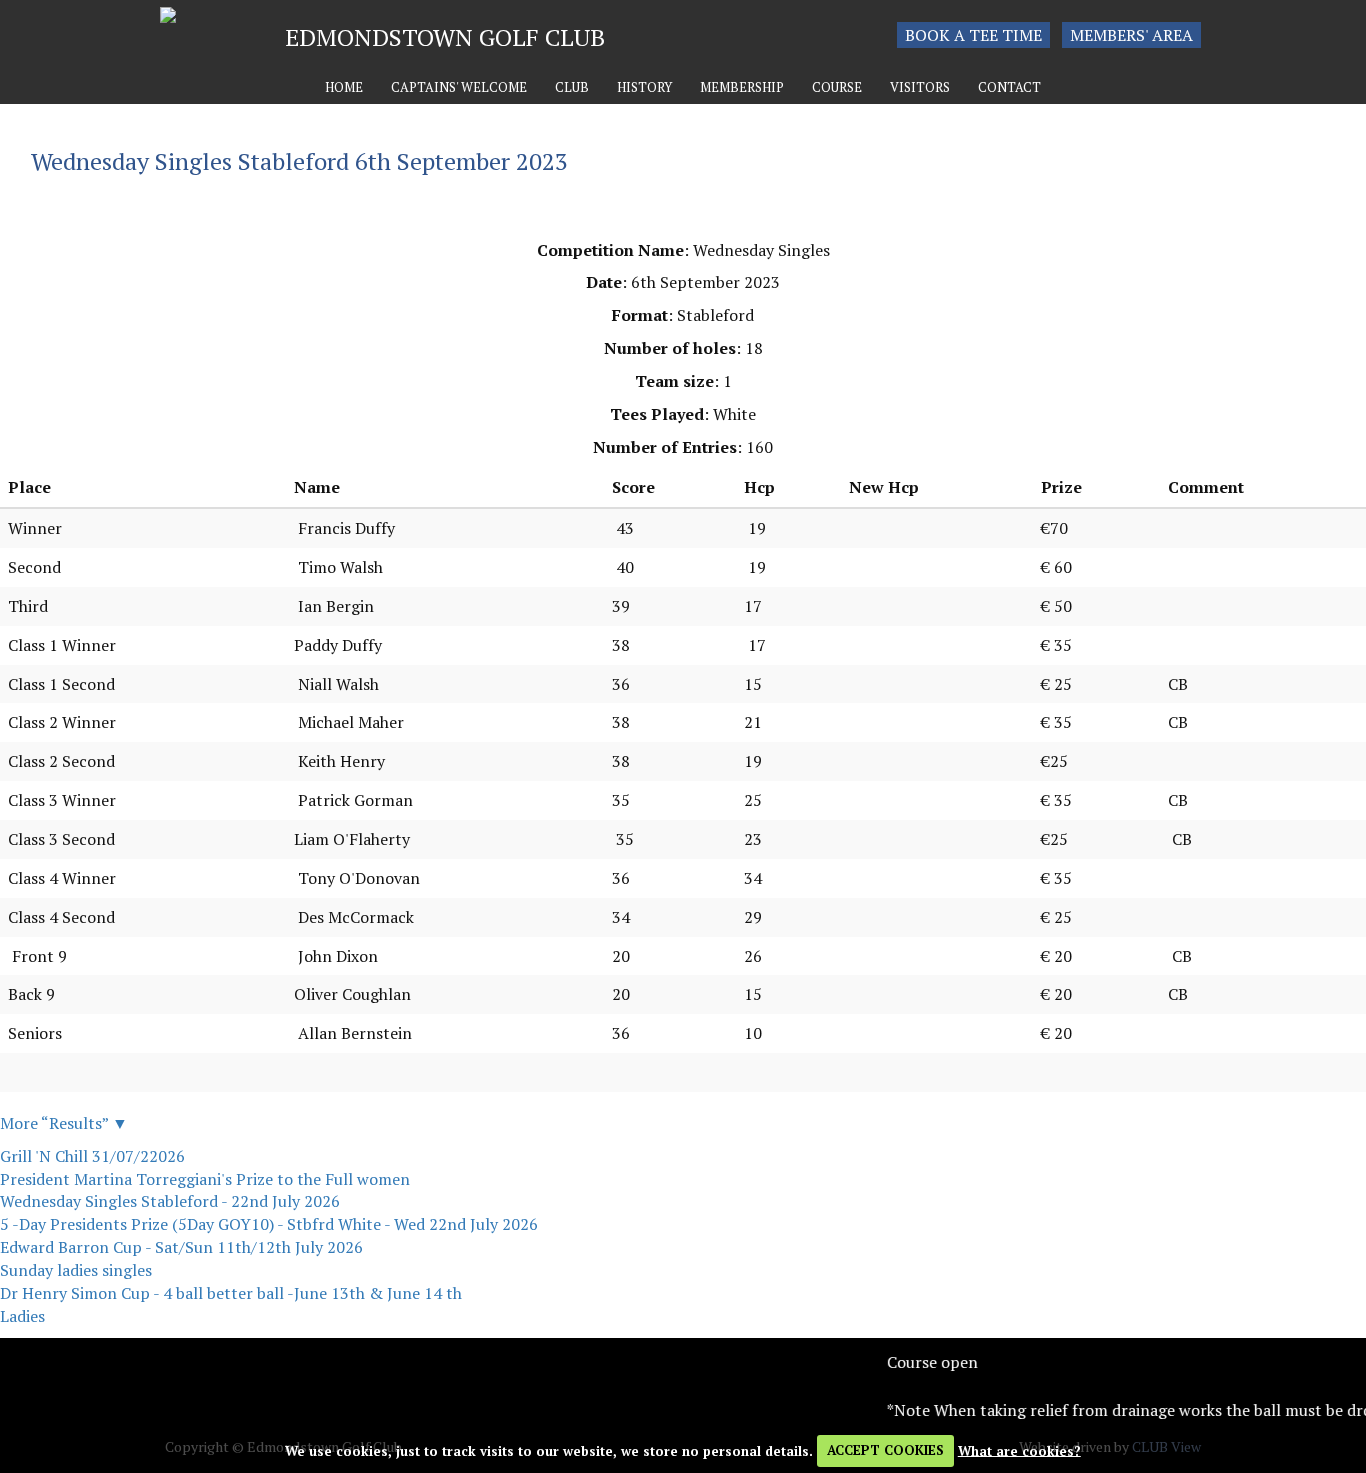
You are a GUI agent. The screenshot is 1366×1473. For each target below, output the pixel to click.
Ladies (22, 1316)
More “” (64, 1123)
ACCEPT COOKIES (885, 1450)
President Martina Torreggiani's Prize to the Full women (205, 1179)
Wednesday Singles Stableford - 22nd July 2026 (170, 1201)
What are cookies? (1019, 1450)
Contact (1009, 87)
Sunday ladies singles (76, 1270)
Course (837, 87)
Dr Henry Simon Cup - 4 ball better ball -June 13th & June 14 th (231, 1293)
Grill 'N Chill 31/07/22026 (92, 1156)
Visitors (920, 87)
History (644, 87)
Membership (742, 87)
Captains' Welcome (459, 87)
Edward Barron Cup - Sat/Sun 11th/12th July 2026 (181, 1247)
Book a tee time (973, 35)
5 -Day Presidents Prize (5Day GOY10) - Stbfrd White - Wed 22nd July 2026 (269, 1224)
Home (344, 87)
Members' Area (1131, 35)
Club (572, 87)
